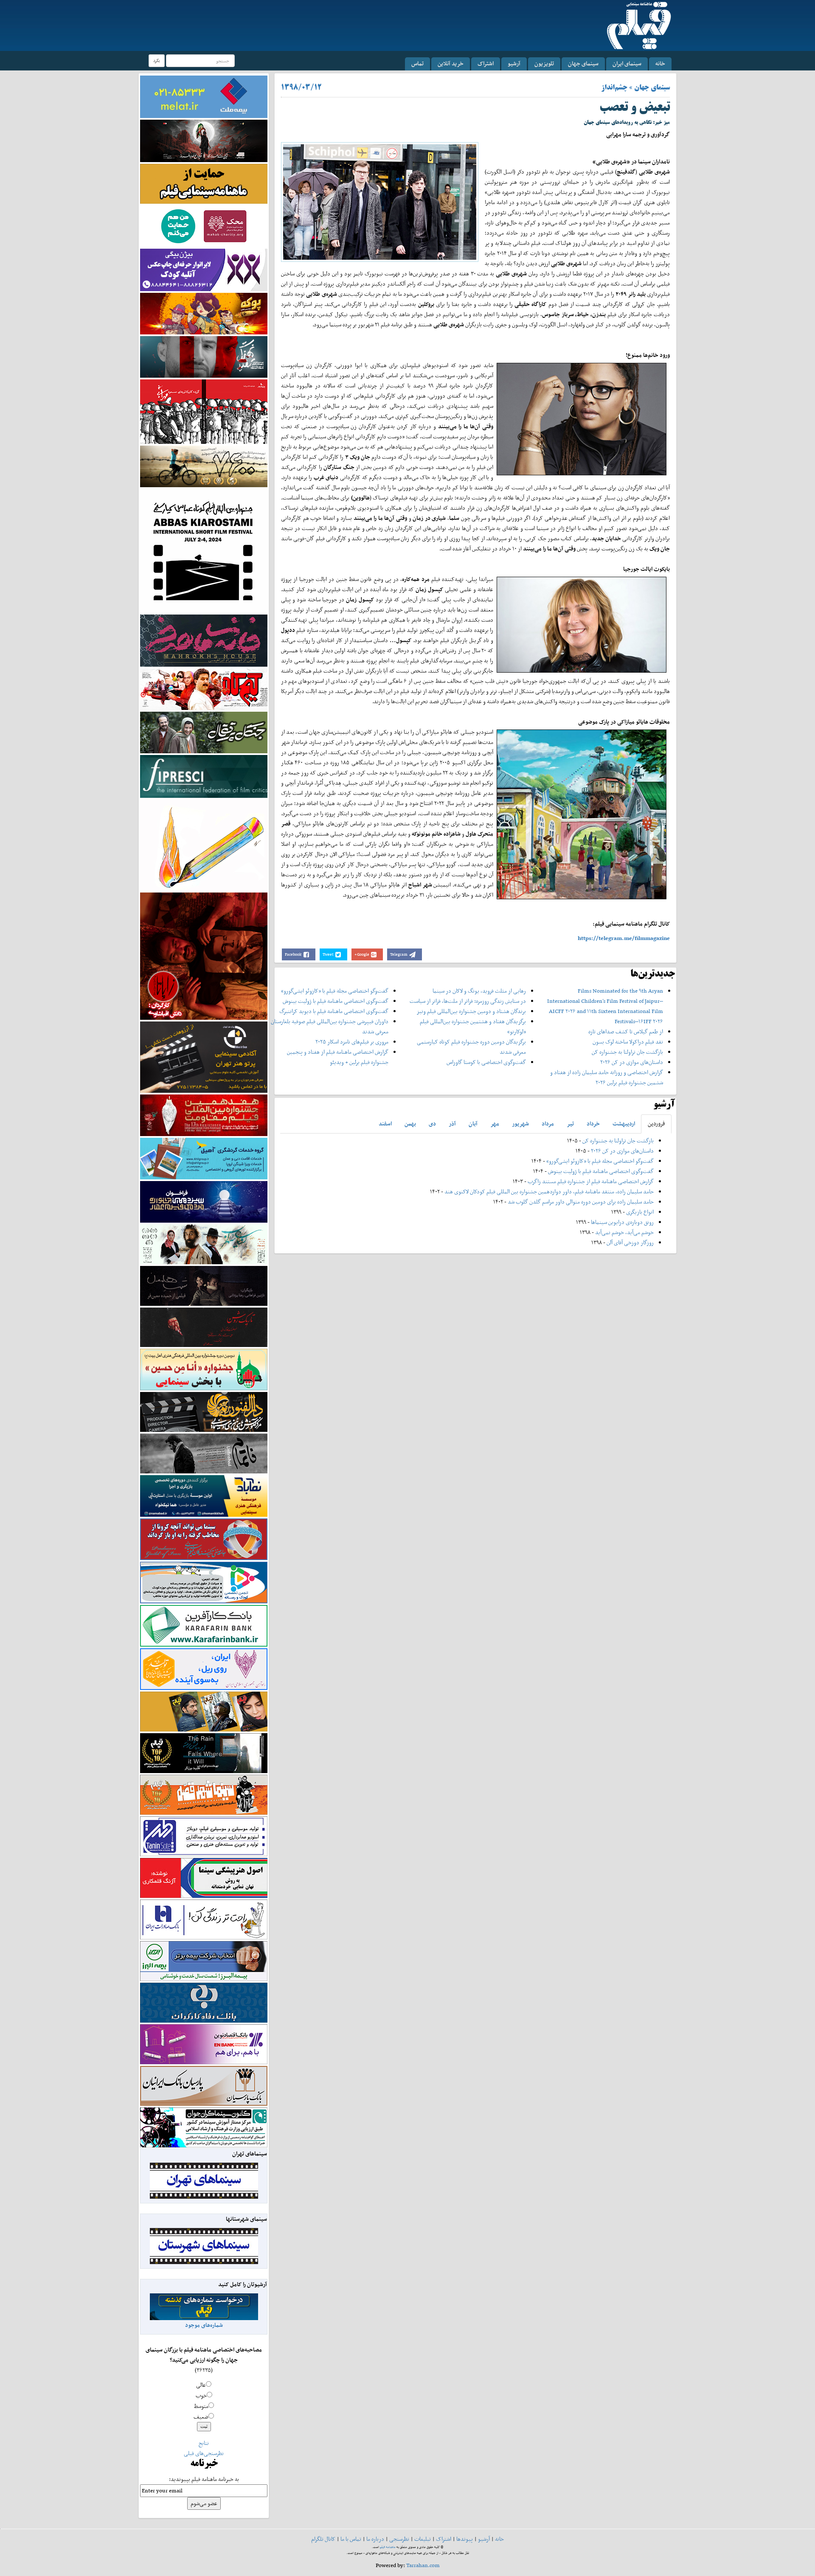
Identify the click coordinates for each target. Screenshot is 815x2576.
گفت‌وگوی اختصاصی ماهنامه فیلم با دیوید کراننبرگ (334, 1011)
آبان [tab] (473, 1124)
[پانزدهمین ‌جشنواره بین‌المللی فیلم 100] (204, 140)
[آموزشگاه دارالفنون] (204, 1412)
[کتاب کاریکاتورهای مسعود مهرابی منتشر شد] (204, 411)
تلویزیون (544, 63)
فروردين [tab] (656, 1124)
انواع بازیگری (640, 1212)
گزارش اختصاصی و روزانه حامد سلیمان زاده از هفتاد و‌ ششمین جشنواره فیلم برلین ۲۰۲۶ (607, 1077)
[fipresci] (204, 776)
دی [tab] (432, 1124)
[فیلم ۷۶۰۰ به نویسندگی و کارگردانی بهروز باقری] (204, 466)
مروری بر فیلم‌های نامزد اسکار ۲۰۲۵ (352, 1042)
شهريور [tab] (520, 1124)
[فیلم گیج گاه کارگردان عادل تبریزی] (204, 689)
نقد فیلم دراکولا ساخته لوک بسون (628, 1042)
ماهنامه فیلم (388, 2547)
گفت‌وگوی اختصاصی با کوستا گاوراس (486, 1062)
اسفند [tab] (385, 1124)
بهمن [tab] (410, 1124)
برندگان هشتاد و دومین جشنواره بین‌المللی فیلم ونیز (471, 1011)
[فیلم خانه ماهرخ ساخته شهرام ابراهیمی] (204, 640)
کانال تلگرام (323, 2539)
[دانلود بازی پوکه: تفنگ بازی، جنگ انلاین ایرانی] (204, 313)
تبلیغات (423, 2539)
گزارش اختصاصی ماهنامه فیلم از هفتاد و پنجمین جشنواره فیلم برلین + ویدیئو (338, 1057)
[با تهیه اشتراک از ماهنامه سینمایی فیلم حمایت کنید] (204, 183)
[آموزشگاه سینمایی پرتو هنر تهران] (204, 1056)
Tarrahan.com (423, 2565)
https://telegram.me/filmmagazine (624, 938)
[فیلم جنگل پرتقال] (204, 732)
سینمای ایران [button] (627, 63)
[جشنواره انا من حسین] (204, 1369)
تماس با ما (351, 2539)
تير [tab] (570, 1124)
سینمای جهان (583, 63)
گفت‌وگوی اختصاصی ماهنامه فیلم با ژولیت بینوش (336, 1001)
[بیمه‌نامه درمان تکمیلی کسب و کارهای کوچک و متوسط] (204, 96)
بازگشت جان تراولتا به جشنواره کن (627, 1052)
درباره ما (375, 2539)
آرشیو (514, 63)
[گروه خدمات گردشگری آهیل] (204, 1158)
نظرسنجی (399, 2539)
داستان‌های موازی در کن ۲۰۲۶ (632, 1062)
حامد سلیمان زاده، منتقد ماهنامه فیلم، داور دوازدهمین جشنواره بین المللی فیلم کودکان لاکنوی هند (549, 1191)
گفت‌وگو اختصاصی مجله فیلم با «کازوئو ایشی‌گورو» (335, 991)
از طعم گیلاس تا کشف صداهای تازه (626, 1031)
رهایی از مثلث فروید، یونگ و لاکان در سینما (479, 991)
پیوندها (465, 2539)
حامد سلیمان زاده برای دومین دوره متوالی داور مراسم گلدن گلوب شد (581, 1202)
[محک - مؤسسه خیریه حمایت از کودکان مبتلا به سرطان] (204, 226)
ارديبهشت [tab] (624, 1124)
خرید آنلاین (451, 63)
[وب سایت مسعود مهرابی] (204, 844)
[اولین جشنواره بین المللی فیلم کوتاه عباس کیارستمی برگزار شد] (204, 550)
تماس (417, 63)
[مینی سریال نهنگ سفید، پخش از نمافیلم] (204, 356)
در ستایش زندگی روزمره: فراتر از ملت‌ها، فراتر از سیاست (468, 1001)
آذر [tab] (452, 1124)
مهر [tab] (495, 1124)
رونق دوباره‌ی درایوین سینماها (622, 1222)
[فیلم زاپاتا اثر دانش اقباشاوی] (204, 955)
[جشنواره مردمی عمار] (204, 1201)
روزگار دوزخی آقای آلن (630, 1242)
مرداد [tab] (548, 1124)
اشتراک (486, 63)
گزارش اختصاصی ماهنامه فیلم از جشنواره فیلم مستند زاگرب (591, 1181)
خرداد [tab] (593, 1124)
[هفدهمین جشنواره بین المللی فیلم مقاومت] (204, 1115)
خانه (660, 63)
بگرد (157, 60)
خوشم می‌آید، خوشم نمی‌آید (624, 1232)
